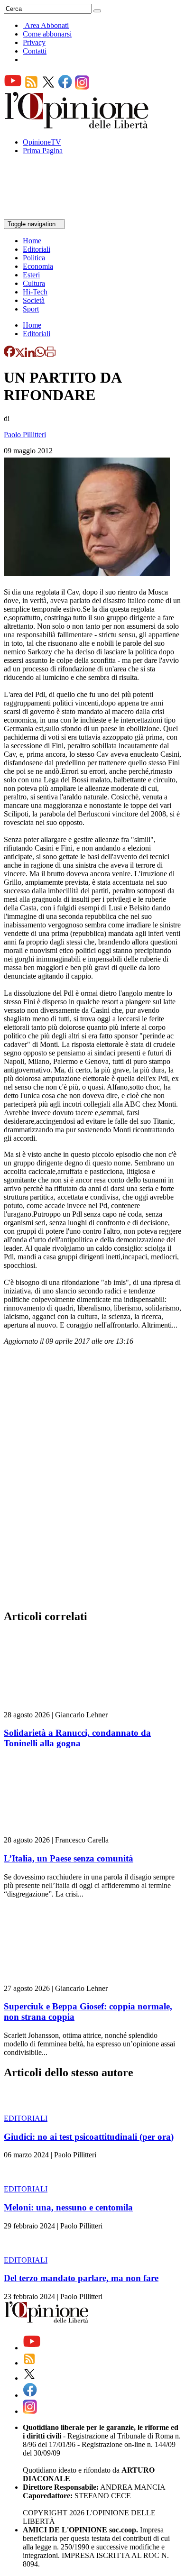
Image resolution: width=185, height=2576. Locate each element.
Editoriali (37, 249)
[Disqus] (92, 1480)
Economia (38, 266)
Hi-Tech (35, 292)
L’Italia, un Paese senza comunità (69, 1858)
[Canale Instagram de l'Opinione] (82, 87)
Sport (31, 309)
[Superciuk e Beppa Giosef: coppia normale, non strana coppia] (60, 1980)
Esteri (31, 275)
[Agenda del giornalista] (45, 215)
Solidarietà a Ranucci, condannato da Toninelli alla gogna (77, 1738)
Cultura (34, 283)
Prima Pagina (43, 151)
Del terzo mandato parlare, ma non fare (81, 2278)
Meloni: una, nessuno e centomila (68, 2207)
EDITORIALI (26, 2118)
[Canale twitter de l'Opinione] (48, 87)
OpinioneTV (42, 142)
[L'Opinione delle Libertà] (77, 126)
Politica (34, 258)
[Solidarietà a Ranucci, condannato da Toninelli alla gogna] (60, 1706)
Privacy (34, 42)
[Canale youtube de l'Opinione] (13, 87)
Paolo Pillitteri (25, 435)
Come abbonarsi (47, 34)
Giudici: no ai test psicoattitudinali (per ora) (89, 2137)
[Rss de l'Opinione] (31, 87)
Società (34, 300)
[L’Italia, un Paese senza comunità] (60, 1831)
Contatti (35, 51)
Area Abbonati (47, 25)
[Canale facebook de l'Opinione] (65, 87)
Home (32, 241)
